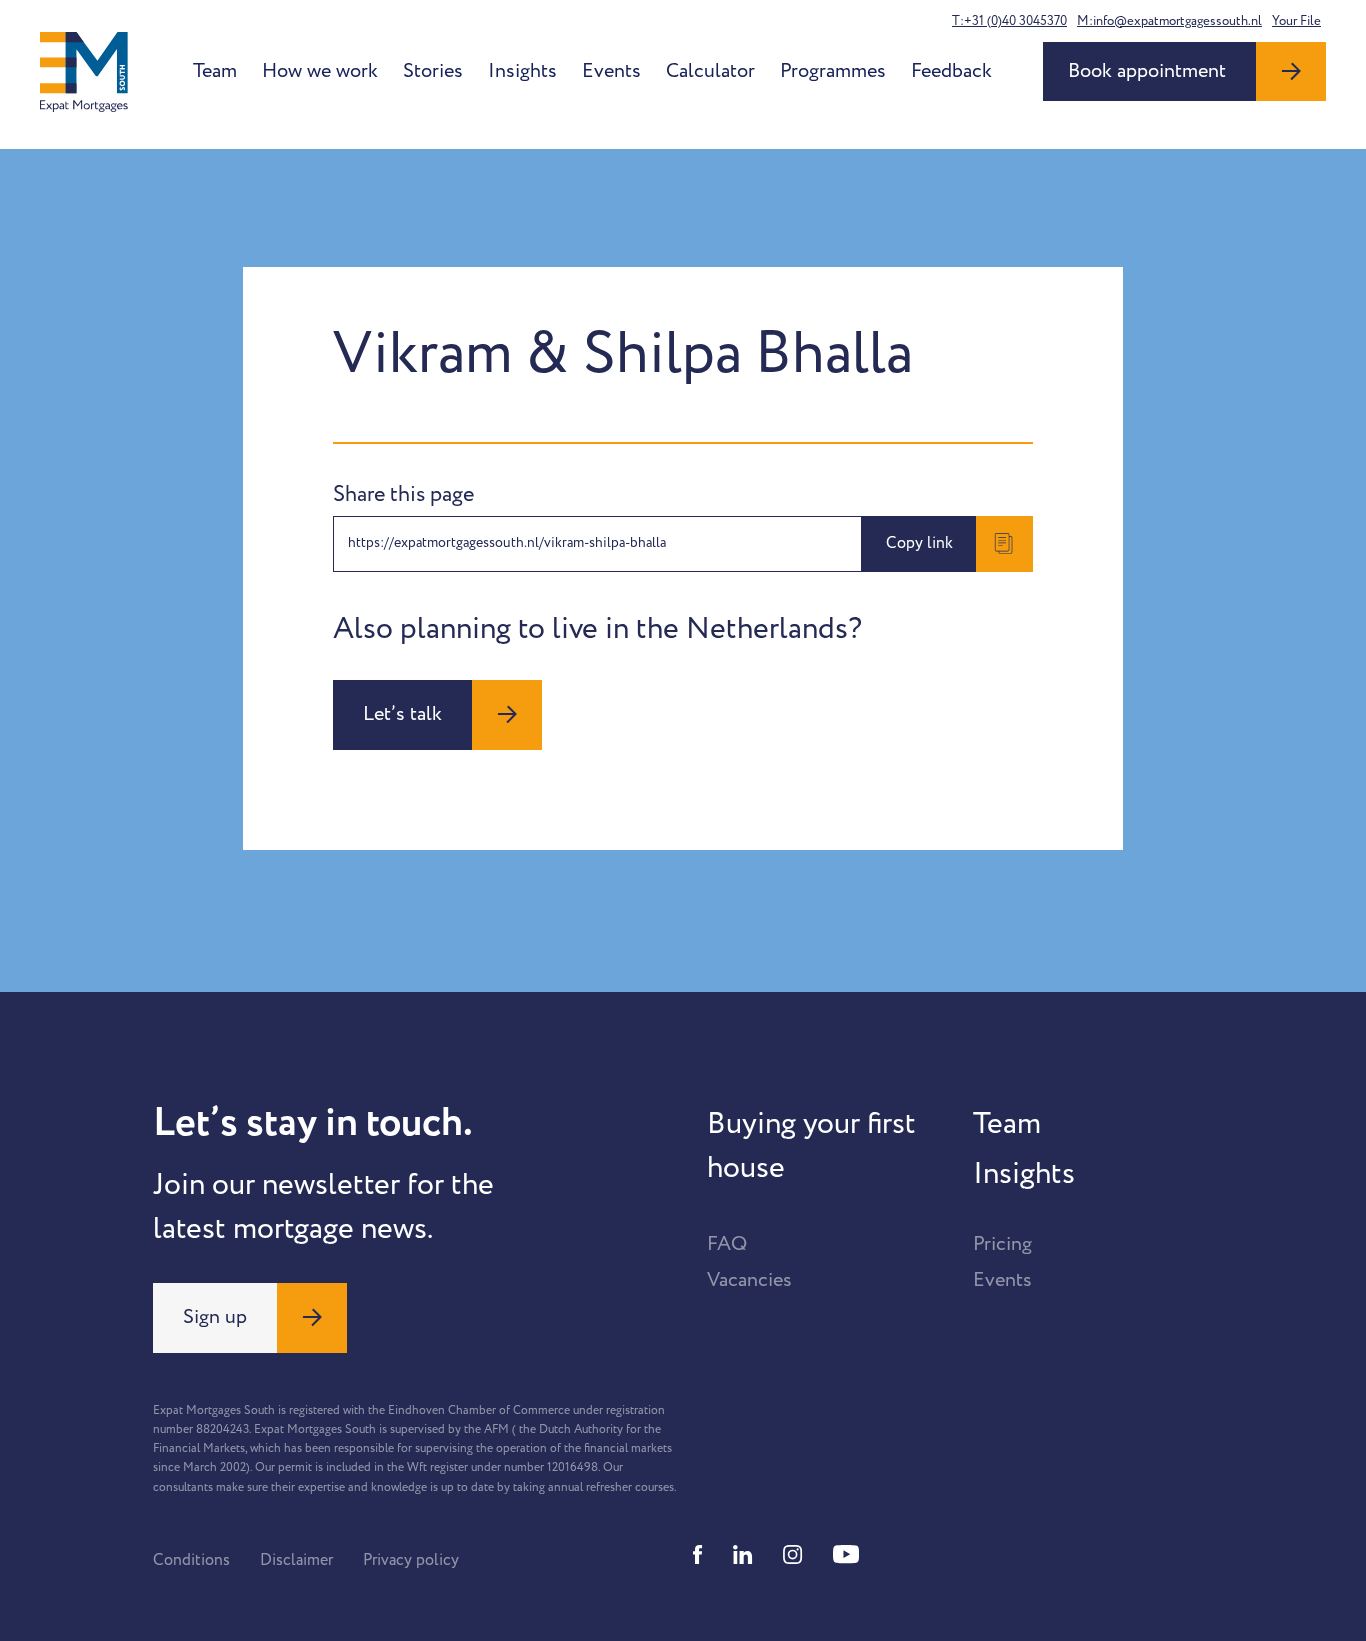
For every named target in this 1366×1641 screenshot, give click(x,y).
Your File (1296, 21)
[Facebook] (698, 1554)
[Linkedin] (743, 1554)
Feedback (951, 71)
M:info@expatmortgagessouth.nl (1169, 21)
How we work (320, 71)
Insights (522, 71)
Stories (433, 71)
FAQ (727, 1244)
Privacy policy (411, 1560)
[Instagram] (793, 1554)
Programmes (833, 71)
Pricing (1002, 1244)
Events (611, 71)
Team (215, 71)
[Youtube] (846, 1554)
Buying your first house (811, 1146)
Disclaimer (296, 1560)
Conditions (191, 1560)
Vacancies (749, 1280)
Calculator (710, 71)
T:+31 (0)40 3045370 (1009, 21)
